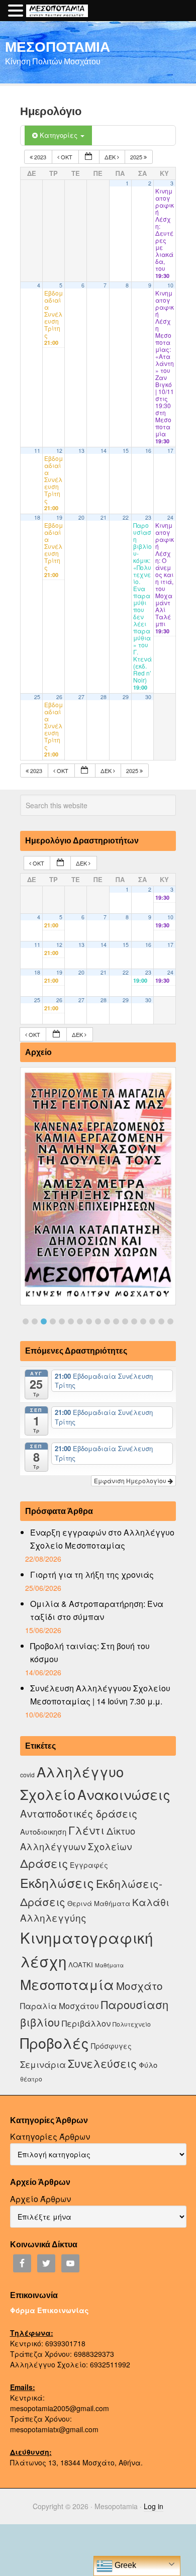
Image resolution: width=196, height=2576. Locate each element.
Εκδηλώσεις (57, 1882)
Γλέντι (86, 1830)
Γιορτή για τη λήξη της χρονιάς (92, 1575)
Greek (124, 2565)
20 (81, 517)
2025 (137, 157)
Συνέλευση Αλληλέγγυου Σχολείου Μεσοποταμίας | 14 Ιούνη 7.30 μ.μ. (100, 1695)
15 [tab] (152, 1321)
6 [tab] (71, 1321)
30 (148, 697)
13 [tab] (134, 1321)
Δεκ (111, 157)
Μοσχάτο (139, 1985)
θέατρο (31, 2079)
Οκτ (67, 157)
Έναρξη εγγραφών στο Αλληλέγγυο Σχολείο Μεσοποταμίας (102, 1539)
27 (81, 697)
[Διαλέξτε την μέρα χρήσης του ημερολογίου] (89, 157)
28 (104, 697)
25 (37, 697)
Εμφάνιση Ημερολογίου (131, 1481)
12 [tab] (125, 1321)
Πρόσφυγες (111, 2046)
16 (148, 451)
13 (81, 451)
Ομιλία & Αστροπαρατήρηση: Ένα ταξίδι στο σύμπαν (97, 1610)
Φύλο (148, 2065)
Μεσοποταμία (67, 1984)
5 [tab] (62, 1321)
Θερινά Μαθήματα (99, 1903)
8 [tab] (89, 1321)
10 (170, 285)
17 (170, 451)
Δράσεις (44, 1863)
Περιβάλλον (86, 2023)
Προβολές (55, 2042)
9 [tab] (98, 1321)
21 (104, 517)
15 (126, 451)
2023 (40, 157)
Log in (154, 2506)
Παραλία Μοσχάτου (60, 2006)
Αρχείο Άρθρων (40, 2199)
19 (59, 517)
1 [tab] (26, 1321)
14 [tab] (143, 1321)
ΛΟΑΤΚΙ (81, 1965)
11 (37, 451)
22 (126, 517)
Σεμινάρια (43, 2064)
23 (148, 517)
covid (27, 1775)
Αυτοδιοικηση (43, 1831)
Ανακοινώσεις (124, 1794)
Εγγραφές (89, 1865)
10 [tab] (107, 1321)
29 (126, 697)
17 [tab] (170, 1321)
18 (37, 517)
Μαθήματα (109, 1965)
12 (59, 451)
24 (170, 517)
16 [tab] (161, 1321)
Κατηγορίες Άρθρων (50, 2136)
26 (59, 697)
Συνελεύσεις (102, 2063)
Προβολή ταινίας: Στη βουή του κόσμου (90, 1652)
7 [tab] (80, 1321)
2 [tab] (35, 1321)
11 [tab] (116, 1321)
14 (104, 451)
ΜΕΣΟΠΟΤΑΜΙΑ (58, 46)
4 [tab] (53, 1321)
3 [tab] (44, 1321)
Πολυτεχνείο (132, 2024)
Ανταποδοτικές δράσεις (79, 1813)
